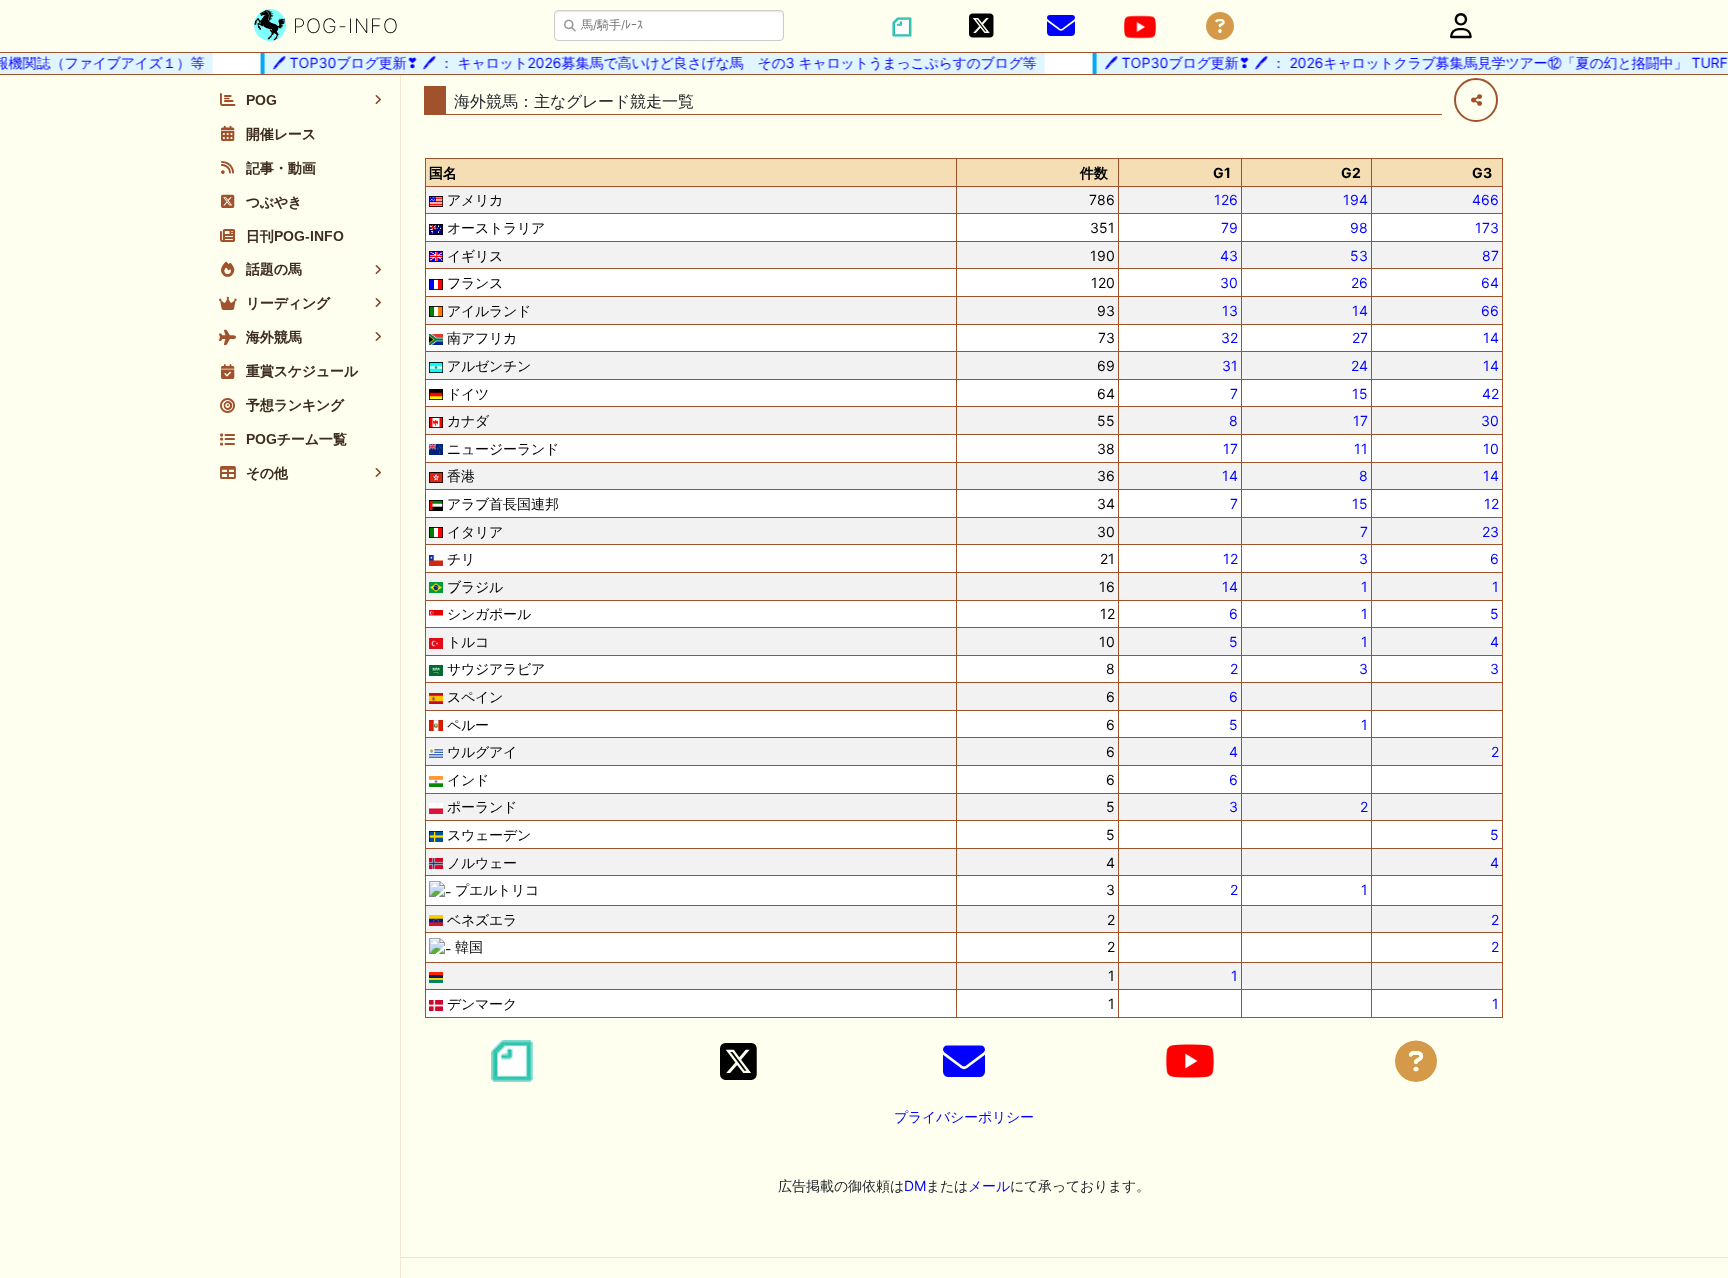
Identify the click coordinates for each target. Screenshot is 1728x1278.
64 (1490, 282)
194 (1355, 199)
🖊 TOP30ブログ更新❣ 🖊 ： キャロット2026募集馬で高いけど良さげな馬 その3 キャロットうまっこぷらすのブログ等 (642, 62)
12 (1491, 503)
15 (1360, 393)
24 (1359, 365)
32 (1229, 337)
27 (1360, 337)
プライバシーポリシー (964, 1116)
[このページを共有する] (1476, 100)
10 (1491, 448)
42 (1490, 393)
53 (1359, 255)
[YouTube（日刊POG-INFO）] (1140, 27)
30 (1229, 282)
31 (1230, 365)
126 (1226, 199)
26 (1359, 282)
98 (1359, 227)
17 (1360, 420)
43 (1229, 255)
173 (1487, 227)
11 (1361, 448)
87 (1490, 255)
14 (1360, 310)
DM (915, 1185)
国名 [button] (443, 172)
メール (989, 1185)
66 (1490, 310)
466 (1485, 199)
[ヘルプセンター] (1220, 26)
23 (1490, 531)
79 (1229, 227)
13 (1230, 310)
